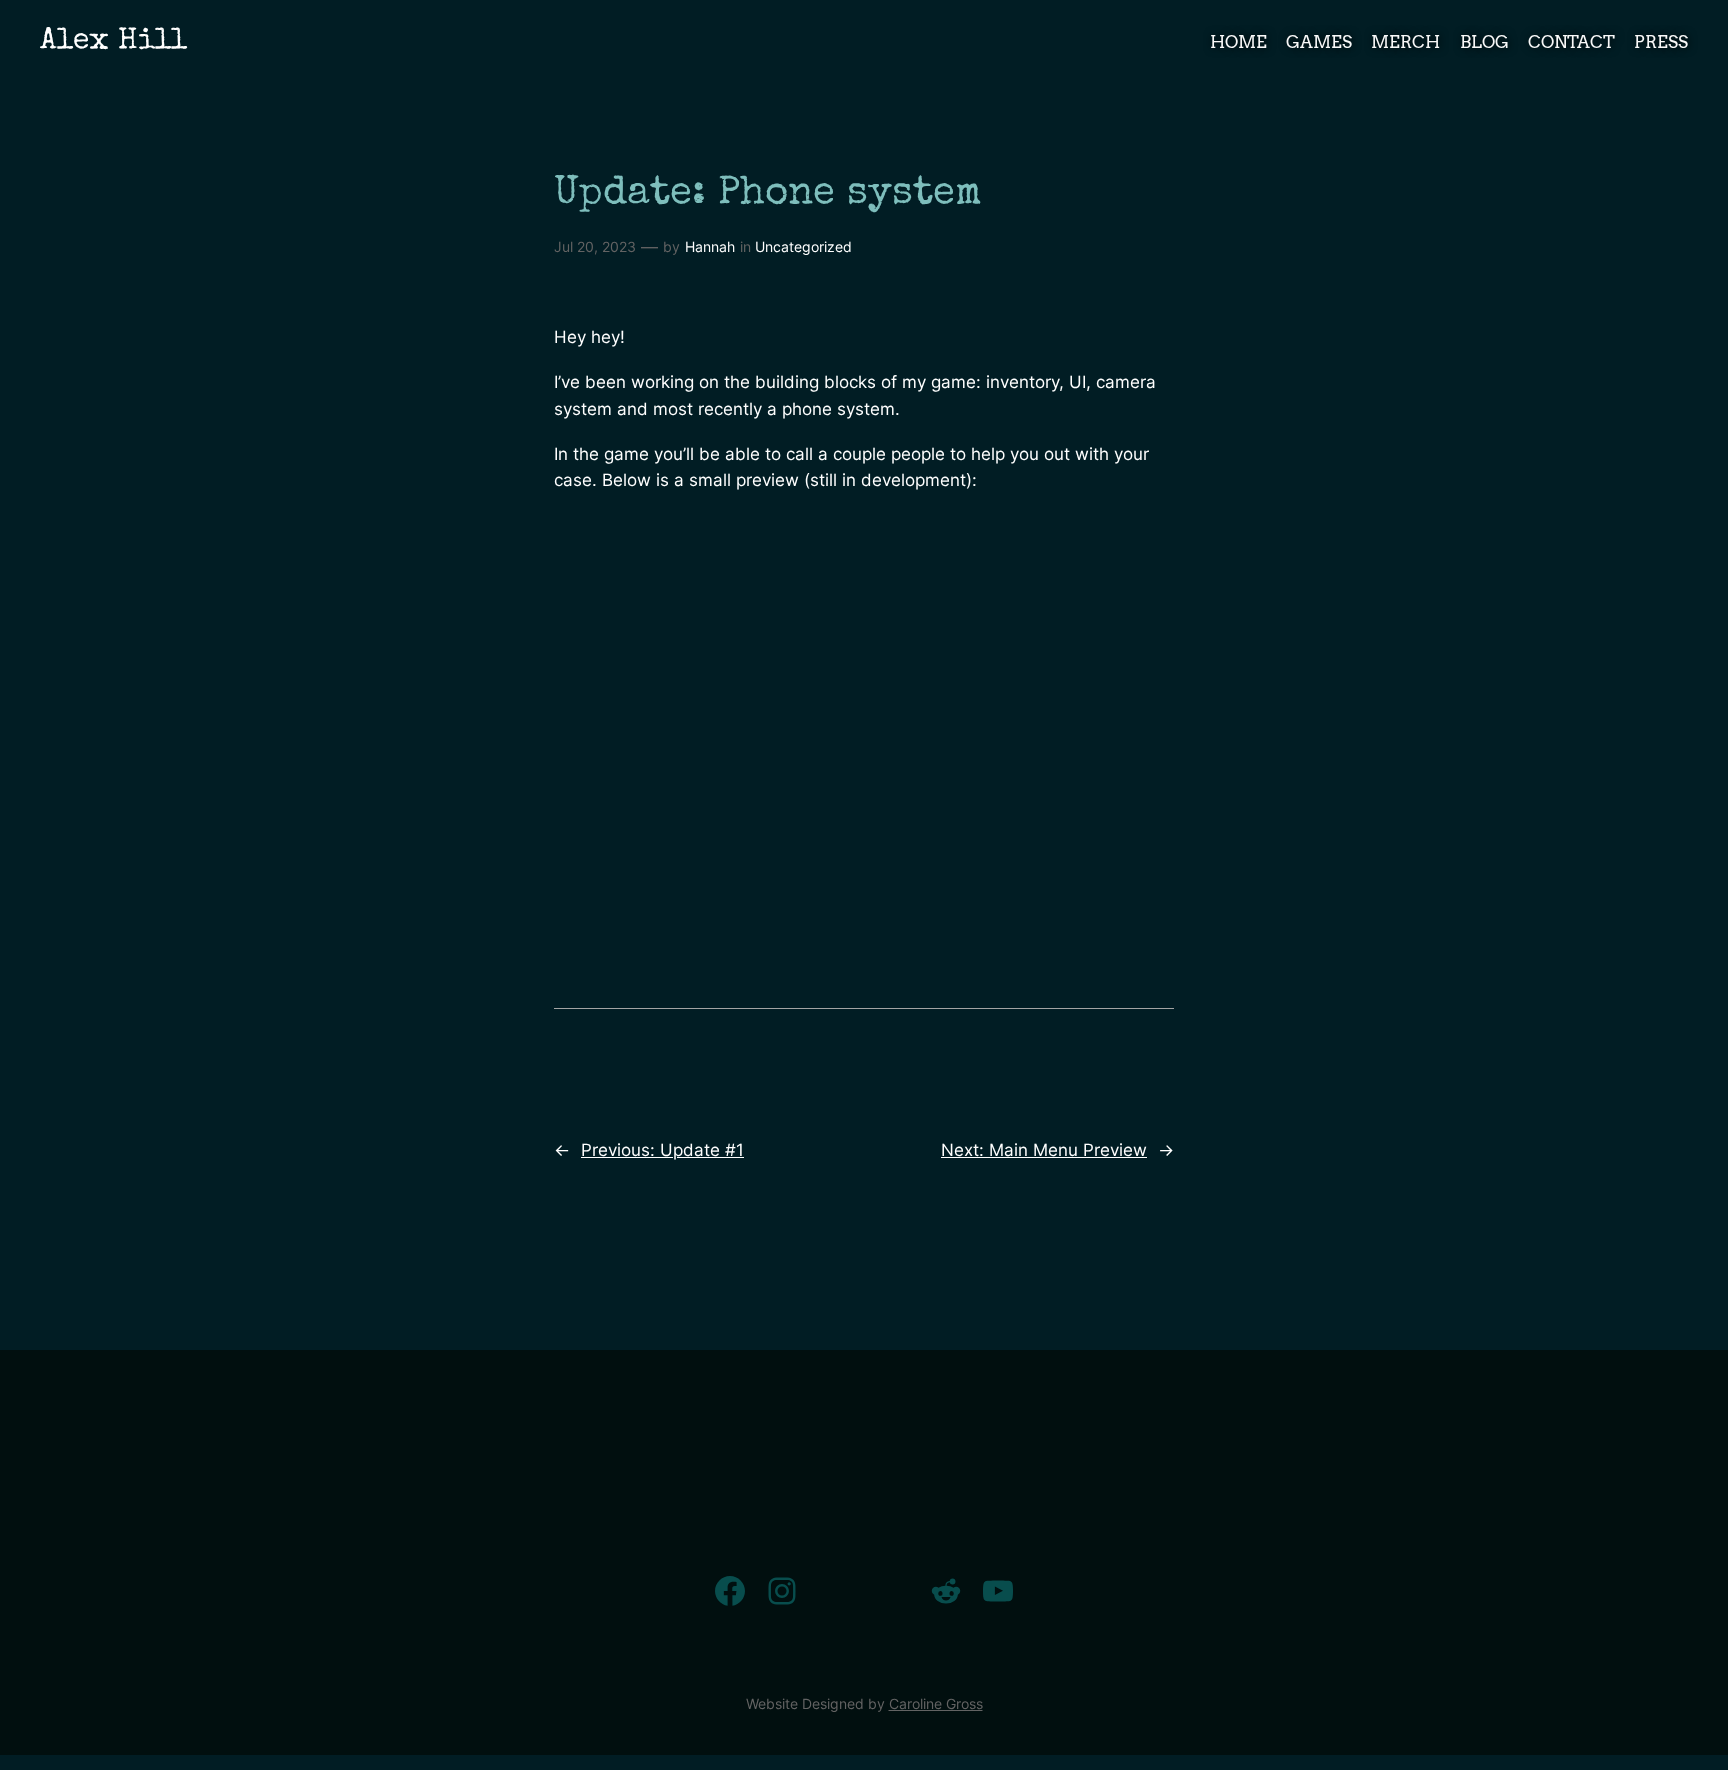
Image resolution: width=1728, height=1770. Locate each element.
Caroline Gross (936, 1703)
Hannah (710, 246)
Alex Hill (113, 42)
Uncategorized (803, 246)
